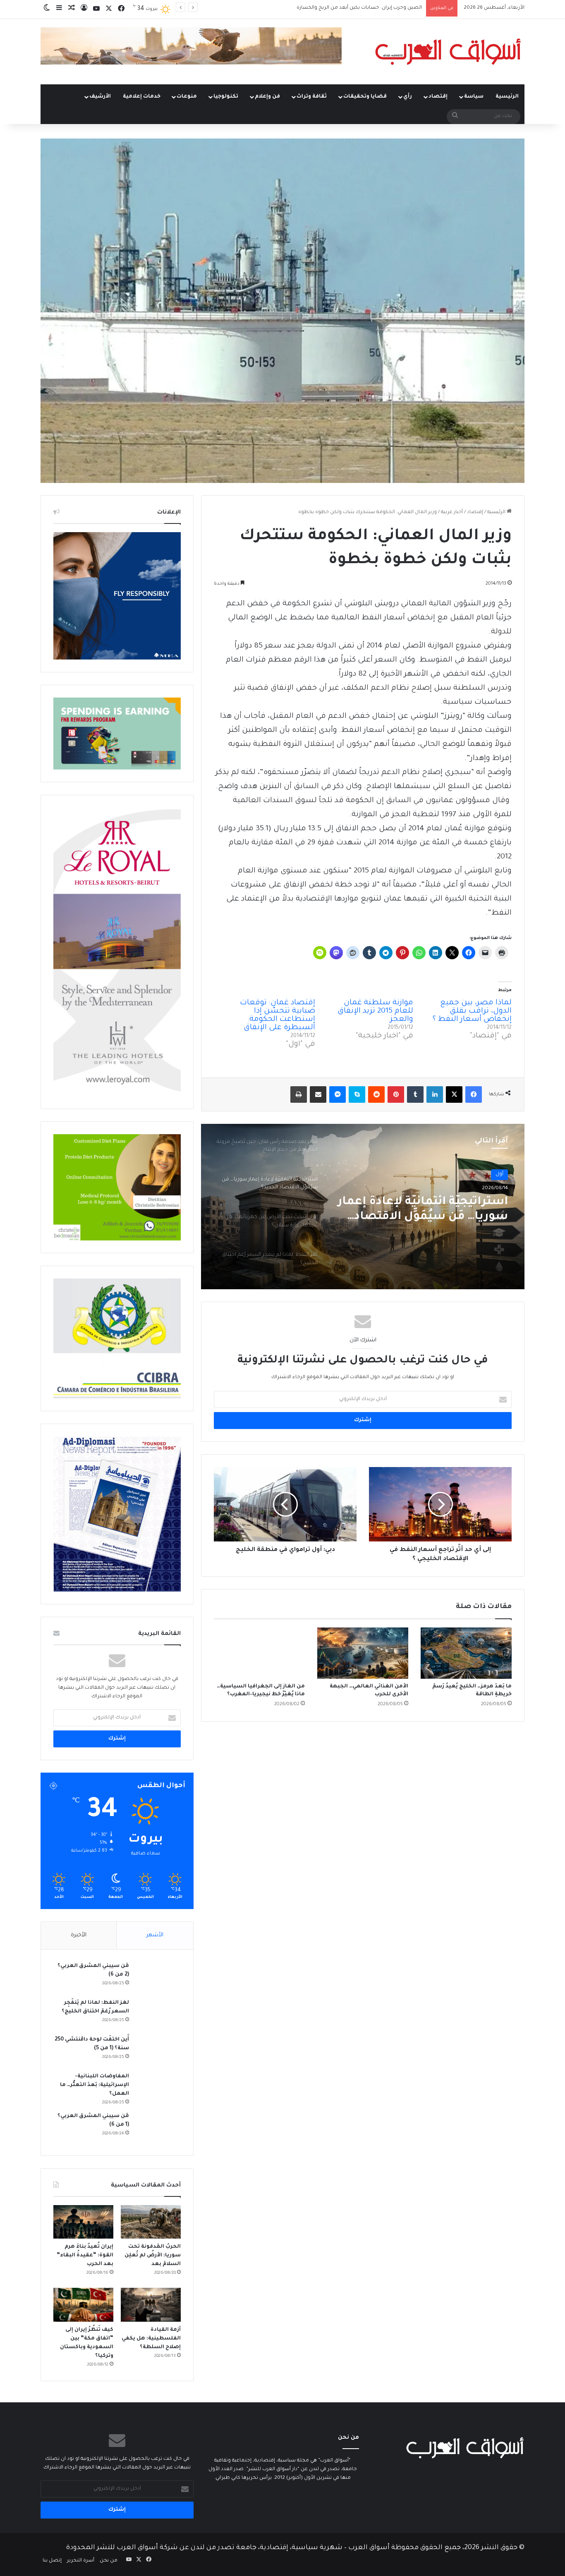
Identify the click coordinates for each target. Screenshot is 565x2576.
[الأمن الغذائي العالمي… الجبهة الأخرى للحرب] (363, 1653)
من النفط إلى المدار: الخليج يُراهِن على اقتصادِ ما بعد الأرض (357, 8)
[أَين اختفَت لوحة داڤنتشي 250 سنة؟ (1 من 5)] (158, 2051)
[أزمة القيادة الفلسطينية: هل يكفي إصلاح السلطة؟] (151, 2305)
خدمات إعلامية (142, 97)
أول (499, 1174)
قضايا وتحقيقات (365, 97)
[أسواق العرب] (448, 52)
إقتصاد (438, 97)
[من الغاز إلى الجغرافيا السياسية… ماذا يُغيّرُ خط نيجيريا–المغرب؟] (259, 1653)
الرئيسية (507, 97)
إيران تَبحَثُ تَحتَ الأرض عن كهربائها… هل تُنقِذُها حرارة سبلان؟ (436, 1210)
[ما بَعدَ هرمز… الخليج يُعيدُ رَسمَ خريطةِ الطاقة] (466, 1653)
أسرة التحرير (81, 2561)
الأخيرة (79, 1935)
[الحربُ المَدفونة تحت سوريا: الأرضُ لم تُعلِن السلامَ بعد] (151, 2222)
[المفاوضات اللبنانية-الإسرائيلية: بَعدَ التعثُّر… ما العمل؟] (158, 2088)
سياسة (474, 97)
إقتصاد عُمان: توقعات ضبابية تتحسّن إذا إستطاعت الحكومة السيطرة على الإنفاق (278, 1016)
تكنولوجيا (226, 97)
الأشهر (155, 1935)
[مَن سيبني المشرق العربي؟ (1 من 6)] (158, 2128)
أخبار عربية (452, 513)
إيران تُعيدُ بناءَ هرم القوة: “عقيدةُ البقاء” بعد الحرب (85, 2256)
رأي (408, 97)
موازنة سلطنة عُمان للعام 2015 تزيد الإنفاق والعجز (375, 1011)
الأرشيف (100, 97)
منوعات (187, 97)
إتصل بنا (52, 2561)
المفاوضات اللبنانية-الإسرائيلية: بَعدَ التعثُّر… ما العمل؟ (95, 2085)
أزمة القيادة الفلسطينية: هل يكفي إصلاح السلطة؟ (151, 2339)
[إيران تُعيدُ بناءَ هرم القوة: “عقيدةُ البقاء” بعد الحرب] (83, 2222)
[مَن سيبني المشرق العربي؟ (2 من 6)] (158, 1977)
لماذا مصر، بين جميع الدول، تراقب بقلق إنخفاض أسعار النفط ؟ (472, 1011)
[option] (363, 1207)
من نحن (109, 2561)
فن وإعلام (267, 97)
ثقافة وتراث (312, 97)
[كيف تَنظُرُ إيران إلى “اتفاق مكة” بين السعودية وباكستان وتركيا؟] (83, 2305)
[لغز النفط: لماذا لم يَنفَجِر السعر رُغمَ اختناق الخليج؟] (158, 2014)
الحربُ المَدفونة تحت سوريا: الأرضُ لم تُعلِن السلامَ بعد (153, 2256)
